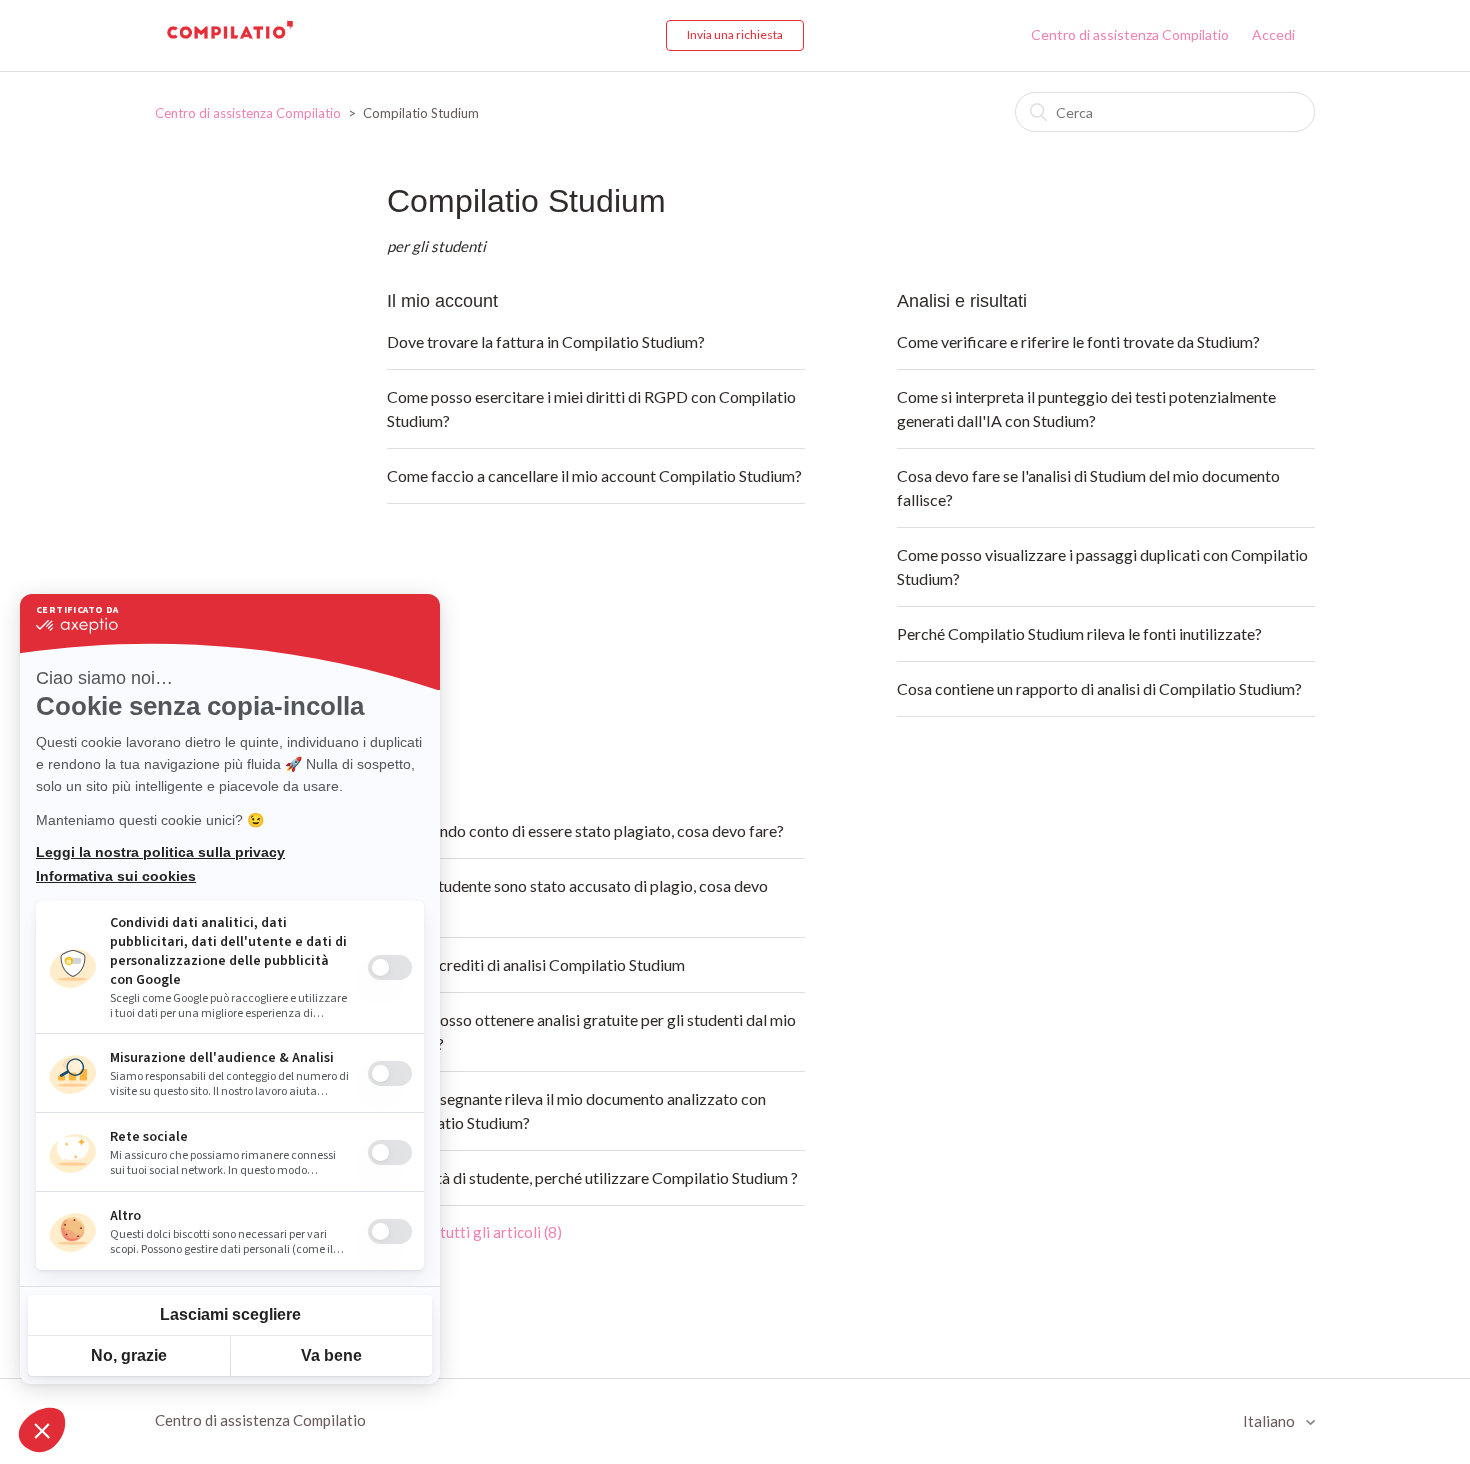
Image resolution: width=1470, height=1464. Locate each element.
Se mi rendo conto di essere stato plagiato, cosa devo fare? (585, 830)
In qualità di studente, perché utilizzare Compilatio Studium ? (592, 1177)
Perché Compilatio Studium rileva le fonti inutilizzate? (1079, 633)
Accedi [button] (1273, 34)
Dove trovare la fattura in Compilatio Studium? (546, 341)
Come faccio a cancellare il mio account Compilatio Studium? (594, 475)
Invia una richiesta (735, 34)
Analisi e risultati (962, 301)
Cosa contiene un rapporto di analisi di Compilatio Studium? (1099, 688)
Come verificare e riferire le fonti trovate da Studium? (1078, 341)
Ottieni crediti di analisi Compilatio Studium (536, 964)
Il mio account (442, 301)
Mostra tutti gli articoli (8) (474, 1232)
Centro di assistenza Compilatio (1130, 34)
